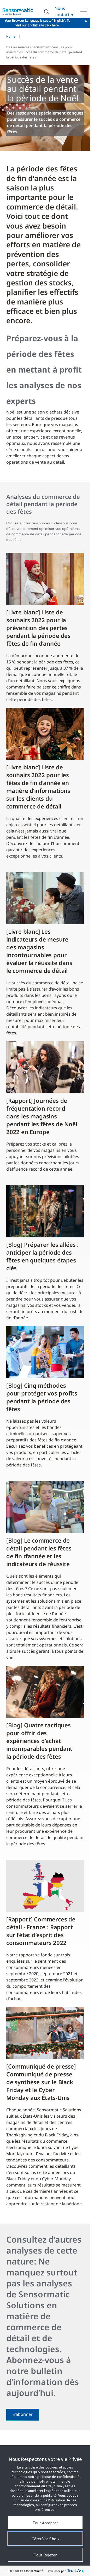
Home (11, 36)
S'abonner (23, 2414)
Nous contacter (64, 11)
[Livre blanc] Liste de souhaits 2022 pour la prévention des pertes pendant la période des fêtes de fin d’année (38, 628)
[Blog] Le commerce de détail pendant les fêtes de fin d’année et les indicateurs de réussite (39, 1552)
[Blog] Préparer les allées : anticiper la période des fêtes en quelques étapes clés (42, 1256)
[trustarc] (75, 2571)
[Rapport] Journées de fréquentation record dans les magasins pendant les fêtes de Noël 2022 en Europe (42, 1116)
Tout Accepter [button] (45, 2523)
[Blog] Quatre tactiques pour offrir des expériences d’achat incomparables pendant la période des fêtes (39, 1741)
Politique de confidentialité (25, 2571)
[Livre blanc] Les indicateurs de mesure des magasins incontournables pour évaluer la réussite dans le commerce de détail (39, 951)
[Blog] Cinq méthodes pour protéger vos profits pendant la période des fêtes (42, 1397)
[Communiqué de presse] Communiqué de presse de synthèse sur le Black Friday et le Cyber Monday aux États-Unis (41, 2082)
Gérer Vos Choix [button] (45, 2539)
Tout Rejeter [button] (45, 2555)
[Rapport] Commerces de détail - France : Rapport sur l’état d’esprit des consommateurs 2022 (41, 1931)
